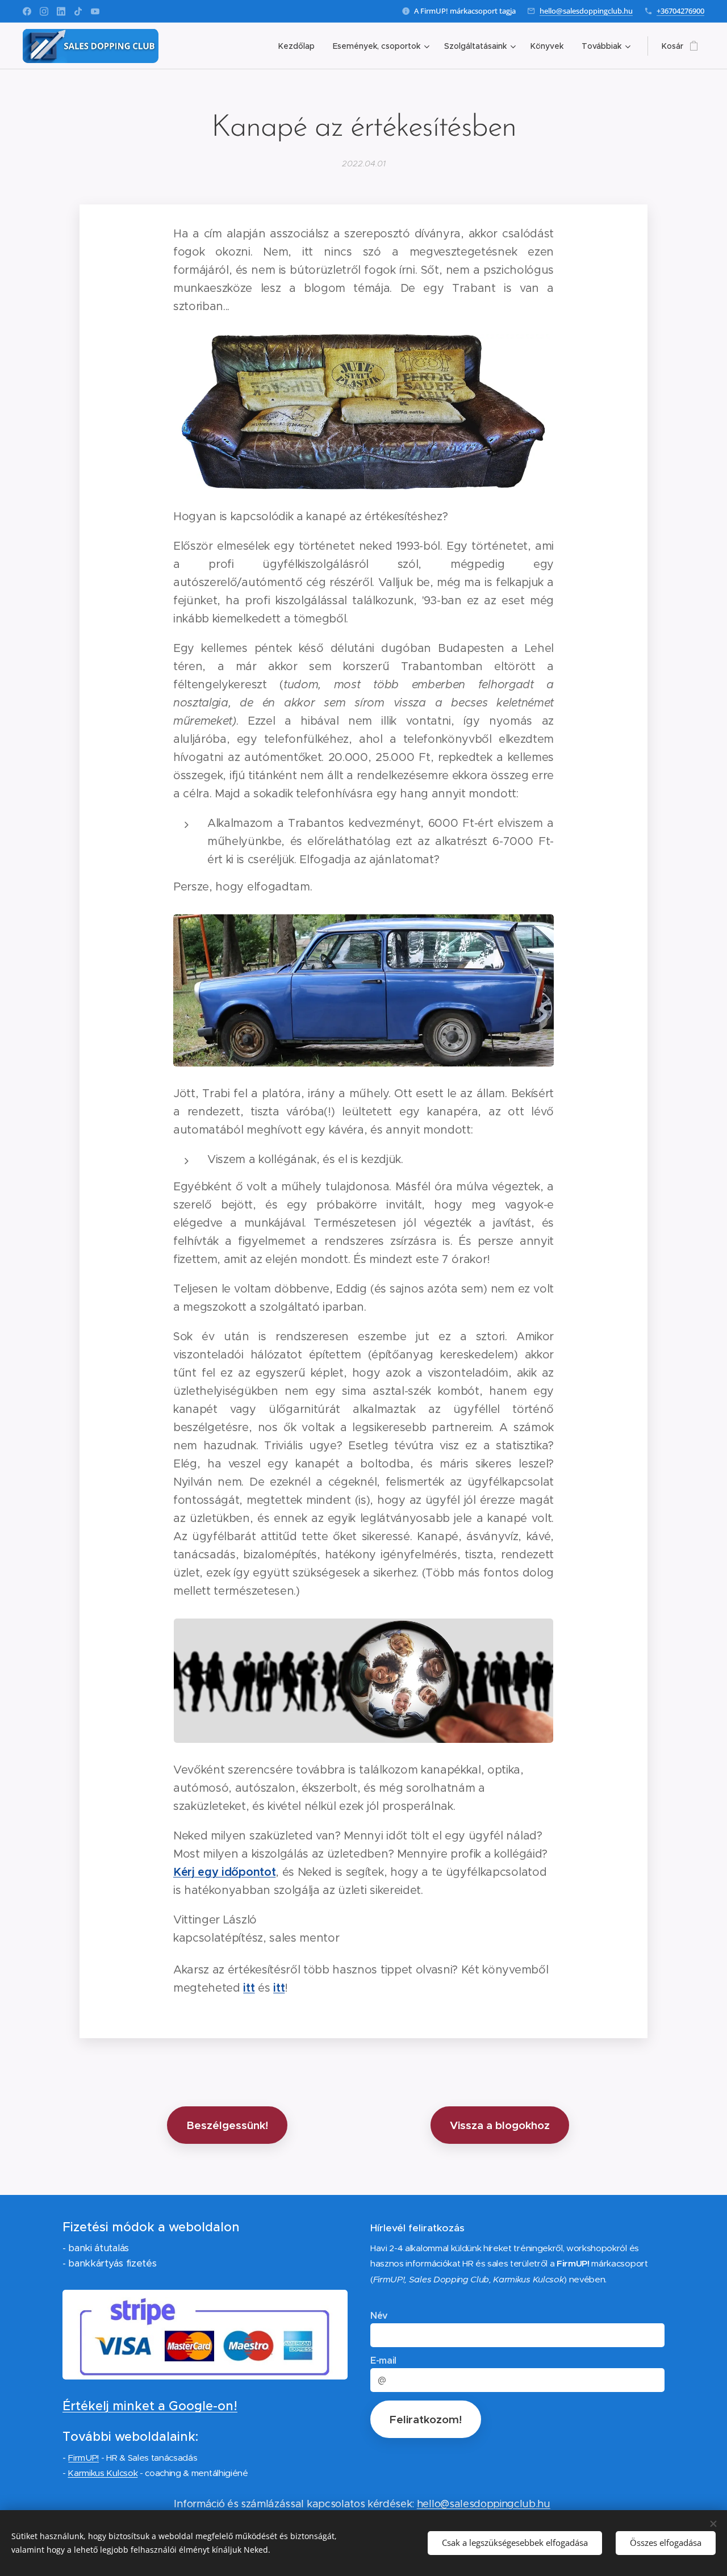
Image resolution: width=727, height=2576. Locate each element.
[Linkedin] (61, 11)
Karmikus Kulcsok (103, 2473)
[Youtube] (95, 11)
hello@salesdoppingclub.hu (586, 11)
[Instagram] (44, 11)
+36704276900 (680, 11)
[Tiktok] (78, 11)
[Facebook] (27, 11)
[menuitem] (300, 46)
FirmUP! (83, 2458)
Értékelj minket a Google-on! (150, 2406)
